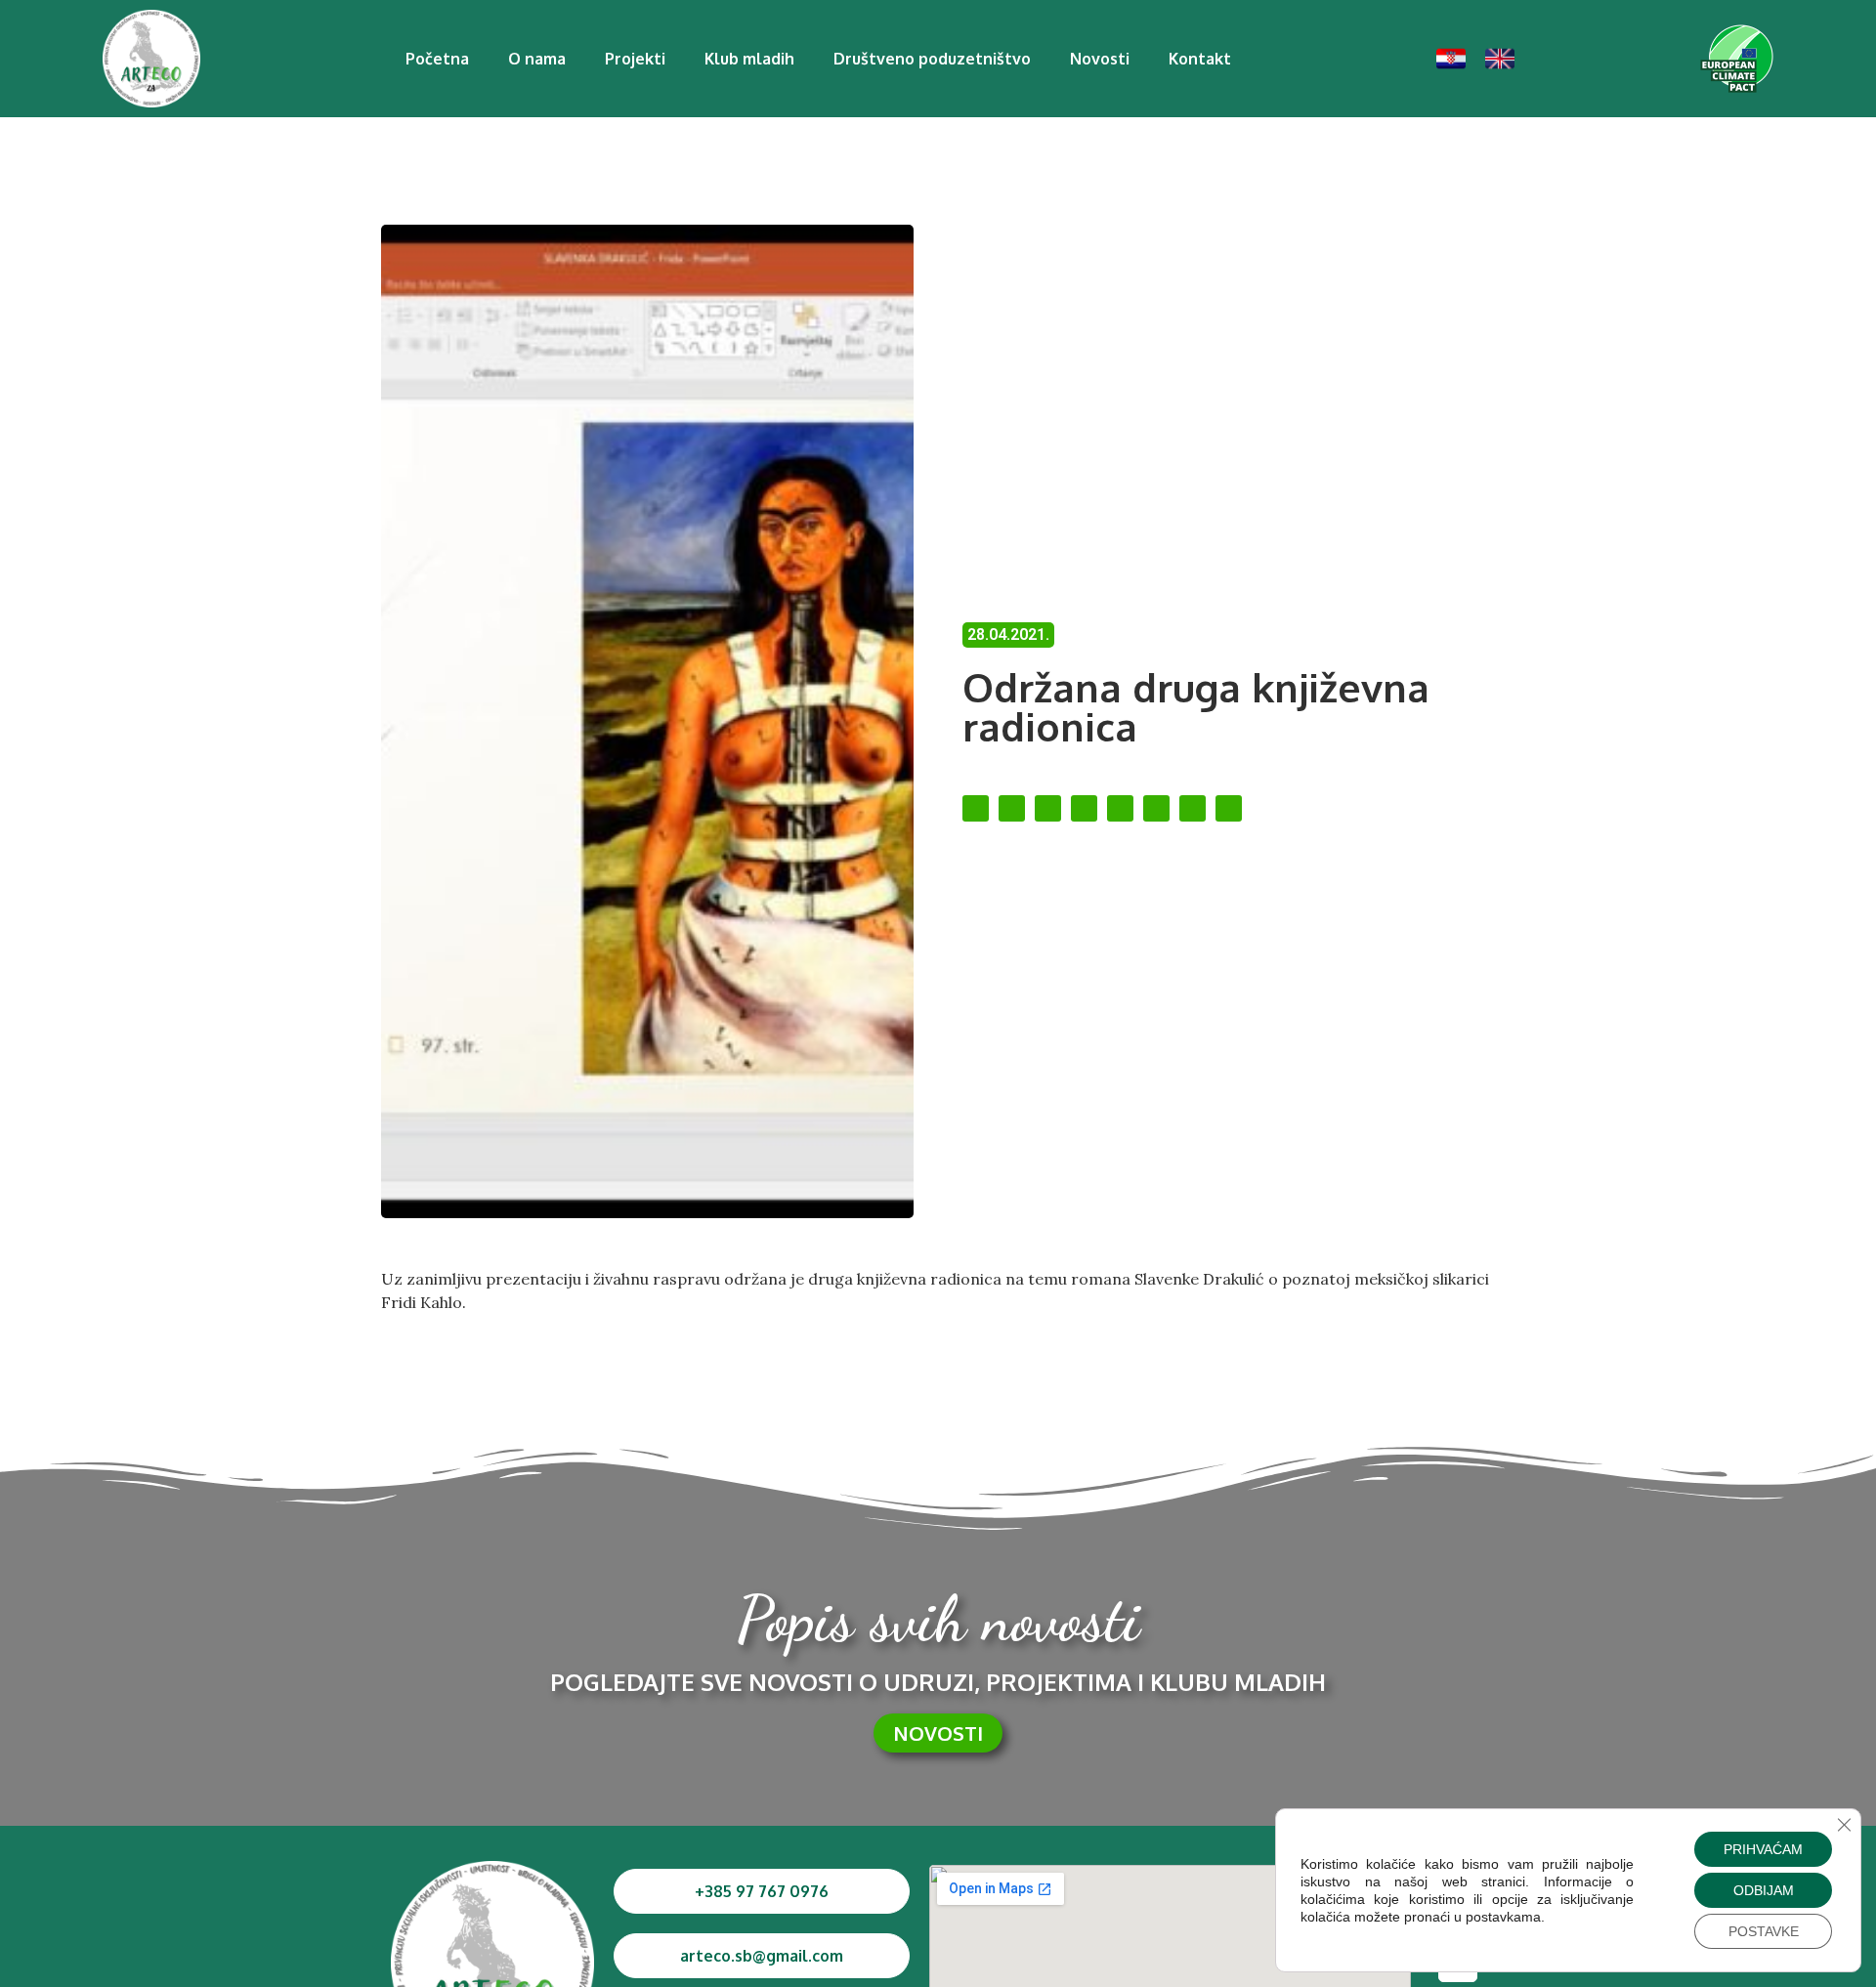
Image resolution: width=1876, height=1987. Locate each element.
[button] (976, 808)
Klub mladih (749, 59)
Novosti (1100, 59)
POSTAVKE (1764, 1931)
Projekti (635, 59)
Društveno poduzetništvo (932, 59)
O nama (537, 59)
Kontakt (1200, 59)
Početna (437, 59)
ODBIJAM (1764, 1890)
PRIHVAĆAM (1763, 1849)
